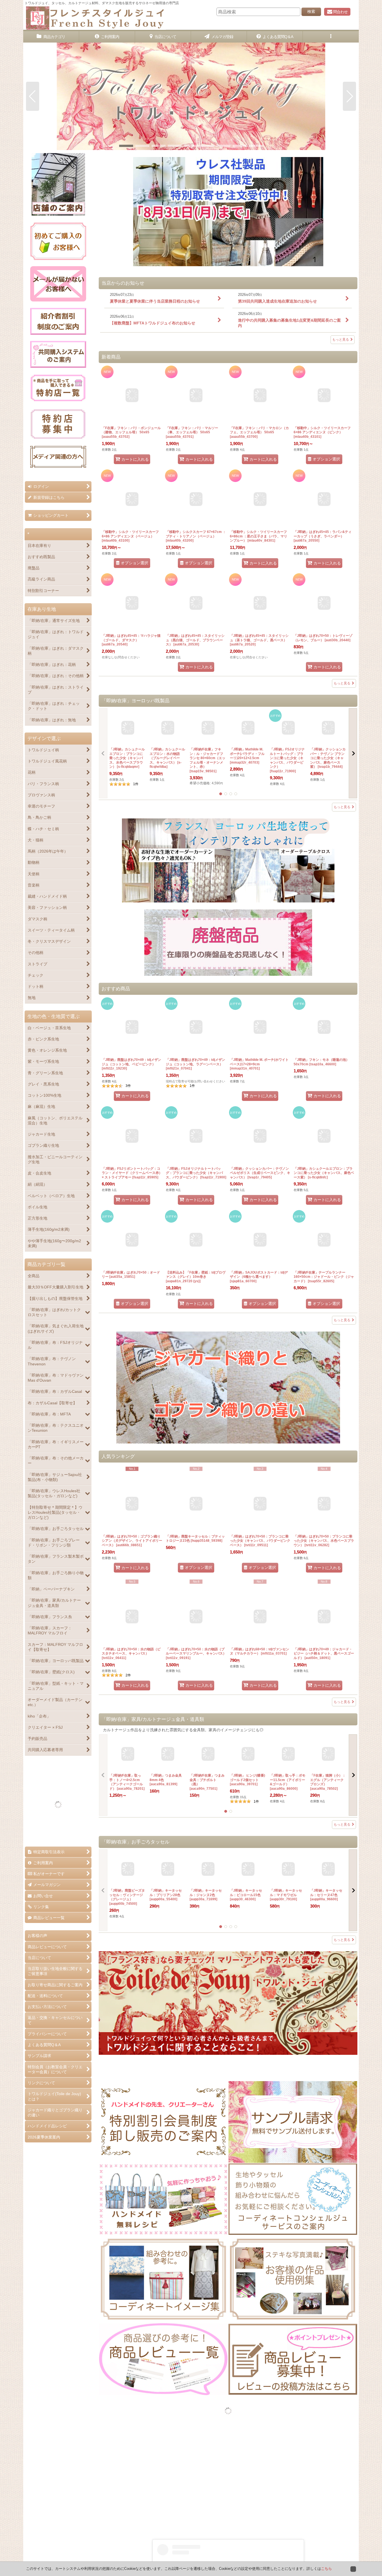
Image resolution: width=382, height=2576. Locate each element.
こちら (326, 2569)
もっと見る (341, 340)
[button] (331, 37)
